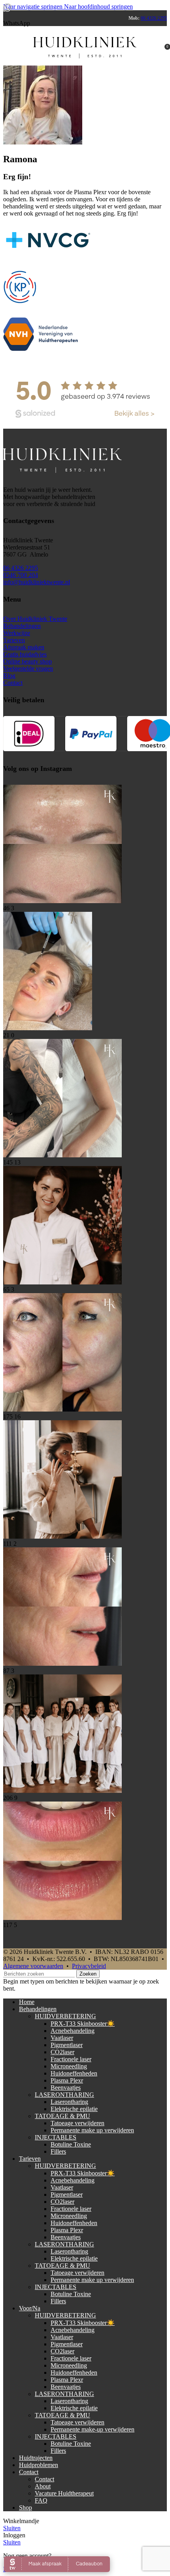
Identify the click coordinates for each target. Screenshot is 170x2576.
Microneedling (69, 2066)
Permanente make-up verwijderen (93, 2429)
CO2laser (62, 2052)
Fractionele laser (71, 2059)
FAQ (41, 2500)
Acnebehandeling (73, 2031)
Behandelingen (22, 626)
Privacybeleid (89, 1966)
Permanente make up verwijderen (92, 2130)
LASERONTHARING (64, 2095)
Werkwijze (17, 633)
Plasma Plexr (67, 2080)
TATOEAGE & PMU (62, 2116)
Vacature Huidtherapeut (64, 2493)
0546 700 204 (21, 575)
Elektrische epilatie (74, 2109)
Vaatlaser (62, 2038)
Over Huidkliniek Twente (35, 619)
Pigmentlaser (67, 2045)
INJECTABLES (56, 2137)
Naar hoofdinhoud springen (98, 7)
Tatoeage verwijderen (77, 2123)
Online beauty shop (27, 661)
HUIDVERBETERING (65, 2016)
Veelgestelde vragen (28, 668)
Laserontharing (69, 2102)
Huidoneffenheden (74, 2073)
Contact (13, 683)
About (43, 2486)
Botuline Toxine (71, 2144)
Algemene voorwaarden (33, 1966)
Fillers (58, 2151)
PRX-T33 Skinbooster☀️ (83, 2024)
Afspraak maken (24, 647)
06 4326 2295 (154, 18)
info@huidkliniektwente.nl (37, 582)
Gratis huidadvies (25, 654)
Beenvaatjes (66, 2088)
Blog (9, 676)
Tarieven (14, 640)
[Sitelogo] (85, 67)
